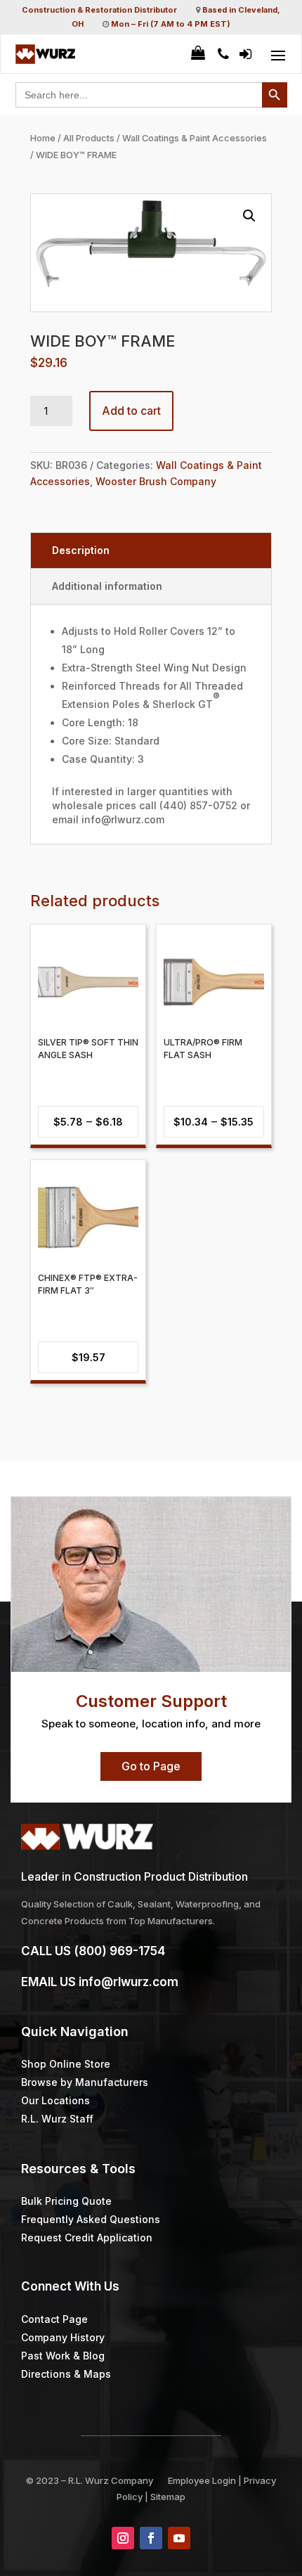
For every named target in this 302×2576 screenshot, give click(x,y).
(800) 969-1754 (119, 1951)
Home (43, 138)
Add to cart (131, 411)
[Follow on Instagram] (123, 2538)
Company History (63, 2337)
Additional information (107, 586)
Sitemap (168, 2497)
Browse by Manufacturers (85, 2082)
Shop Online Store (66, 2064)
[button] (249, 216)
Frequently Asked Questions (91, 2219)
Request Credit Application (87, 2237)
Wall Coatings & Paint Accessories (195, 138)
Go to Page (151, 1766)
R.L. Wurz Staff (57, 2119)
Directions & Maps (66, 2374)
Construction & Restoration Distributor (99, 10)
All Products (89, 138)
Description (81, 550)
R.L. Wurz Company (111, 2480)
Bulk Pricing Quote (66, 2201)
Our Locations (55, 2100)
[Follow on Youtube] (179, 2538)
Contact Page (54, 2319)
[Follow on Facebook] (151, 2538)
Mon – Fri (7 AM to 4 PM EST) (171, 24)
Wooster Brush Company (156, 481)
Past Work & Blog (63, 2356)
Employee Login (202, 2480)
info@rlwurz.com (129, 1982)
